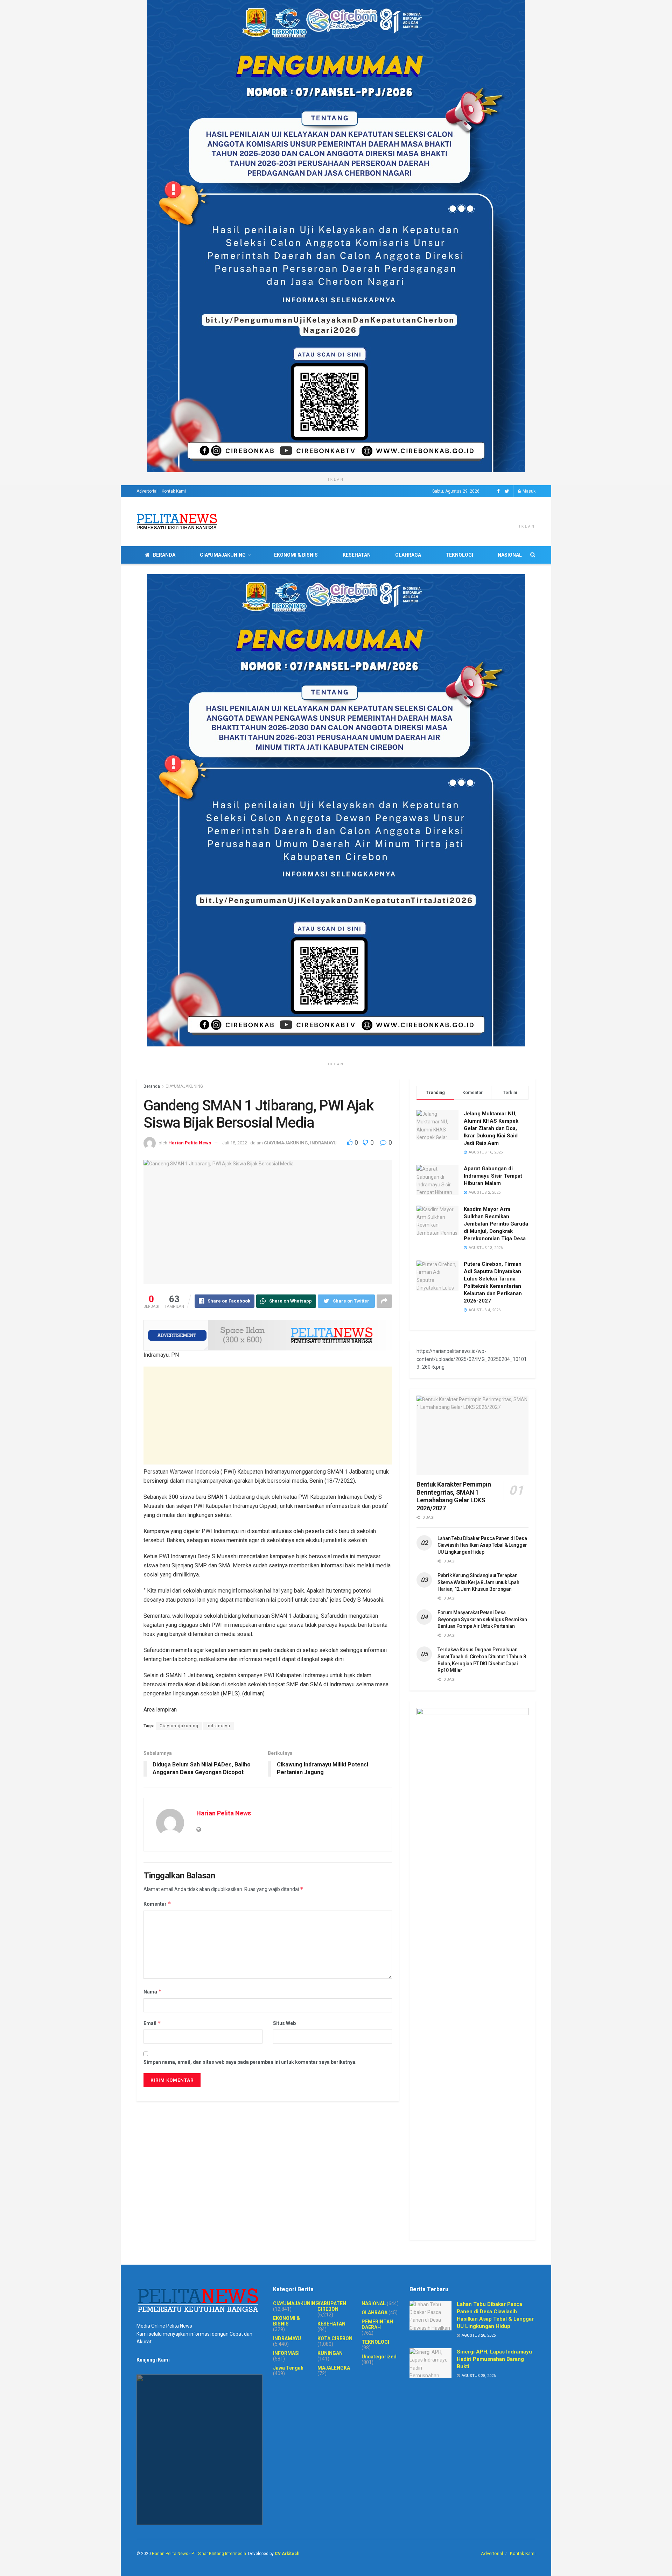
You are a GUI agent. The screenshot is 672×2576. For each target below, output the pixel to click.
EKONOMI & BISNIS (296, 555)
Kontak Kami (174, 491)
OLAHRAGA (408, 555)
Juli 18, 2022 (235, 1143)
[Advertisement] (268, 1416)
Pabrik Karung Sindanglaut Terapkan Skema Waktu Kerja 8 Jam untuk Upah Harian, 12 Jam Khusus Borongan (478, 1582)
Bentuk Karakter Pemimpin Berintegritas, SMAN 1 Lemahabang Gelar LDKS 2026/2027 (454, 1496)
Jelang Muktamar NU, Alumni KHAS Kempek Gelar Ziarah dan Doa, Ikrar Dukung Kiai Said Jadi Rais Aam (491, 1128)
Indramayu (218, 1726)
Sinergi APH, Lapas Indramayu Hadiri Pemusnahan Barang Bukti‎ (494, 2359)
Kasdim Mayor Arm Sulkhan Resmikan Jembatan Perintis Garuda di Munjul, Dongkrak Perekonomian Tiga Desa (496, 1224)
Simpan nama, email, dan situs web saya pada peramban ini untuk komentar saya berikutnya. (250, 2062)
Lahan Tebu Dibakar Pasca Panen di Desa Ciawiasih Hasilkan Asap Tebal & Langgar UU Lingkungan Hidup (482, 1545)
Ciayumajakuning (179, 1726)
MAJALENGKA (334, 2368)
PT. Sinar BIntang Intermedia (219, 2554)
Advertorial (147, 491)
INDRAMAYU (323, 1143)
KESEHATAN (357, 555)
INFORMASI (286, 2353)
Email (152, 2023)
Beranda (152, 1086)
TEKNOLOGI (459, 555)
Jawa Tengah (288, 2368)
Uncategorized (379, 2357)
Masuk (528, 491)
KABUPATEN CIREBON (332, 2306)
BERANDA (164, 555)
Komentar (157, 1904)
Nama (153, 1992)
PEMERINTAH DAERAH (377, 2324)
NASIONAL (510, 555)
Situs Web (284, 2023)
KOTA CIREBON (335, 2338)
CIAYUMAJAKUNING (223, 555)
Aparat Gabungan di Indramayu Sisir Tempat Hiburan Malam (493, 1176)
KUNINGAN (330, 2353)
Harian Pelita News (190, 1143)
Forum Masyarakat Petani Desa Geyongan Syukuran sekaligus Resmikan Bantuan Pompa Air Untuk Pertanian (482, 1619)
